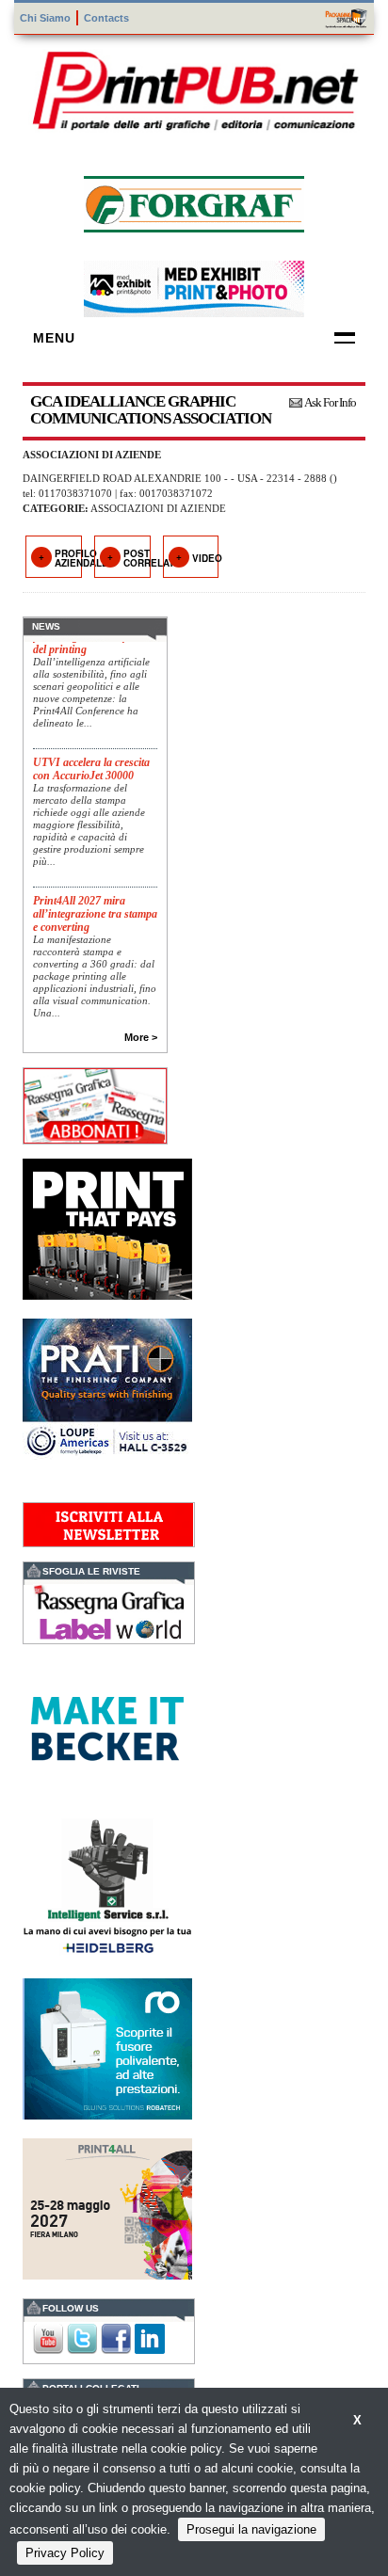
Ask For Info (330, 402)
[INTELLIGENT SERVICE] (107, 1887)
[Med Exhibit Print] (194, 287)
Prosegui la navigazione (251, 2529)
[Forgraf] (194, 202)
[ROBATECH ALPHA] (107, 2047)
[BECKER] (107, 1727)
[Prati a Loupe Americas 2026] (107, 1387)
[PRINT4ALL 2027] (107, 2207)
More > (141, 1037)
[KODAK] (107, 1227)
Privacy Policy (65, 2553)
